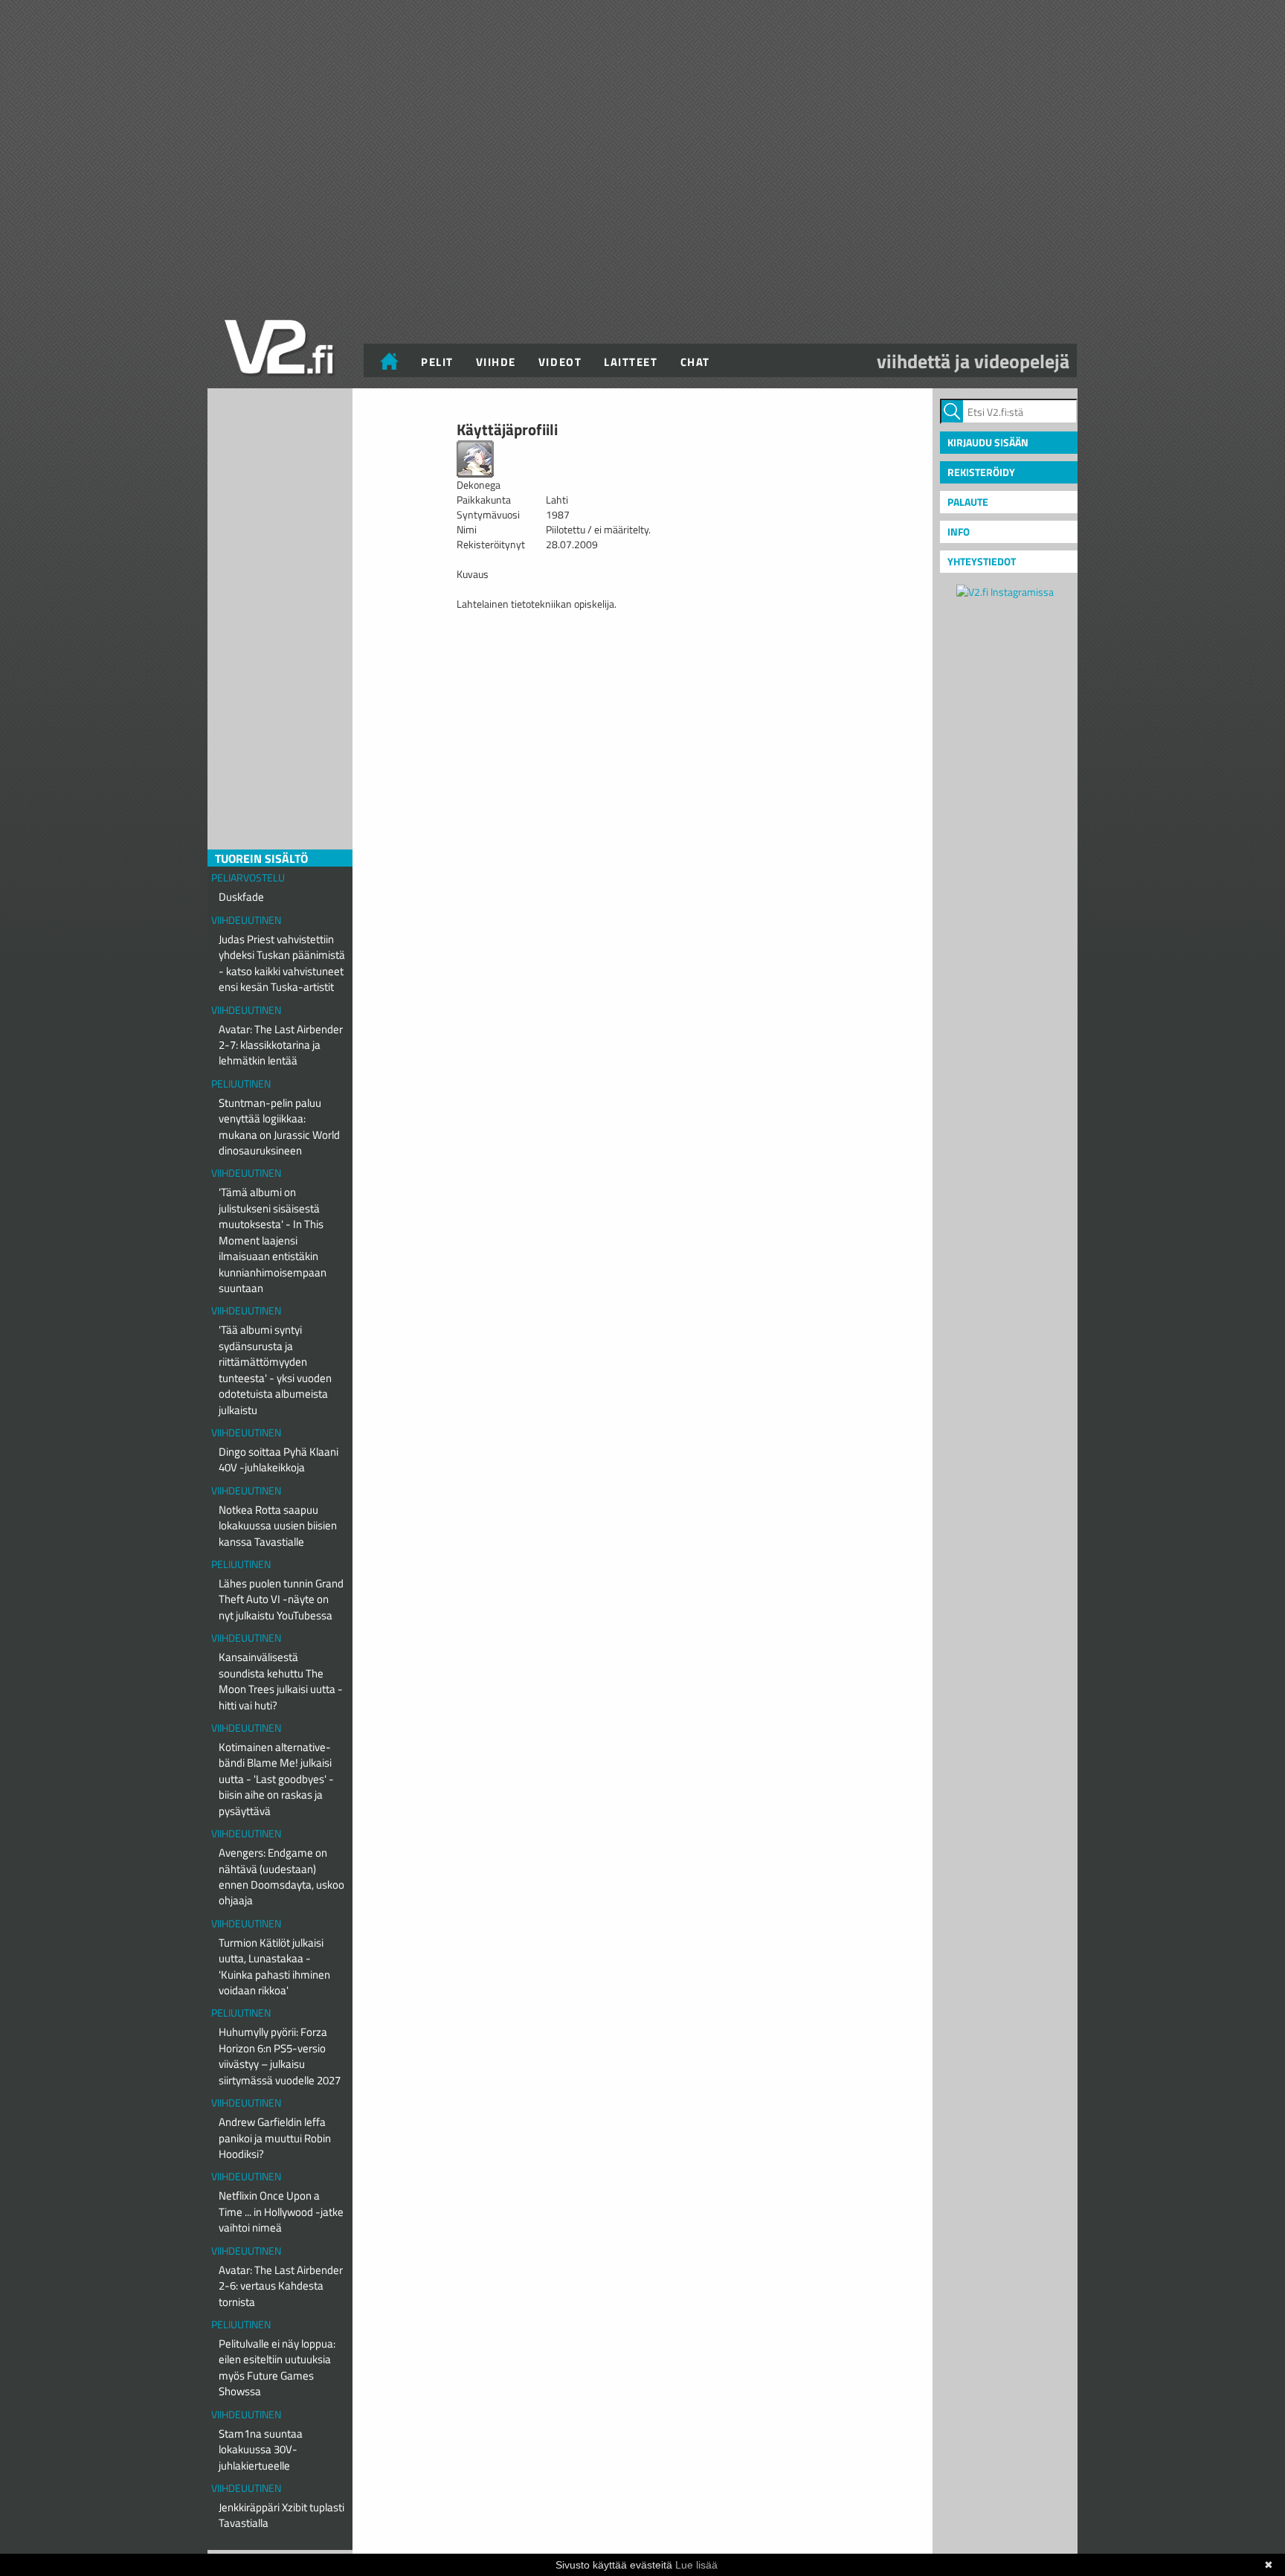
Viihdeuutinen (246, 920)
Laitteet (631, 362)
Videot (560, 362)
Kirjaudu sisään (988, 442)
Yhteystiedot (982, 561)
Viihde (496, 362)
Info (959, 531)
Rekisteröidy (981, 472)
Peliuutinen (241, 1083)
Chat (695, 362)
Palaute (968, 502)
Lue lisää (696, 2565)
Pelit (437, 362)
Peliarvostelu (248, 877)
